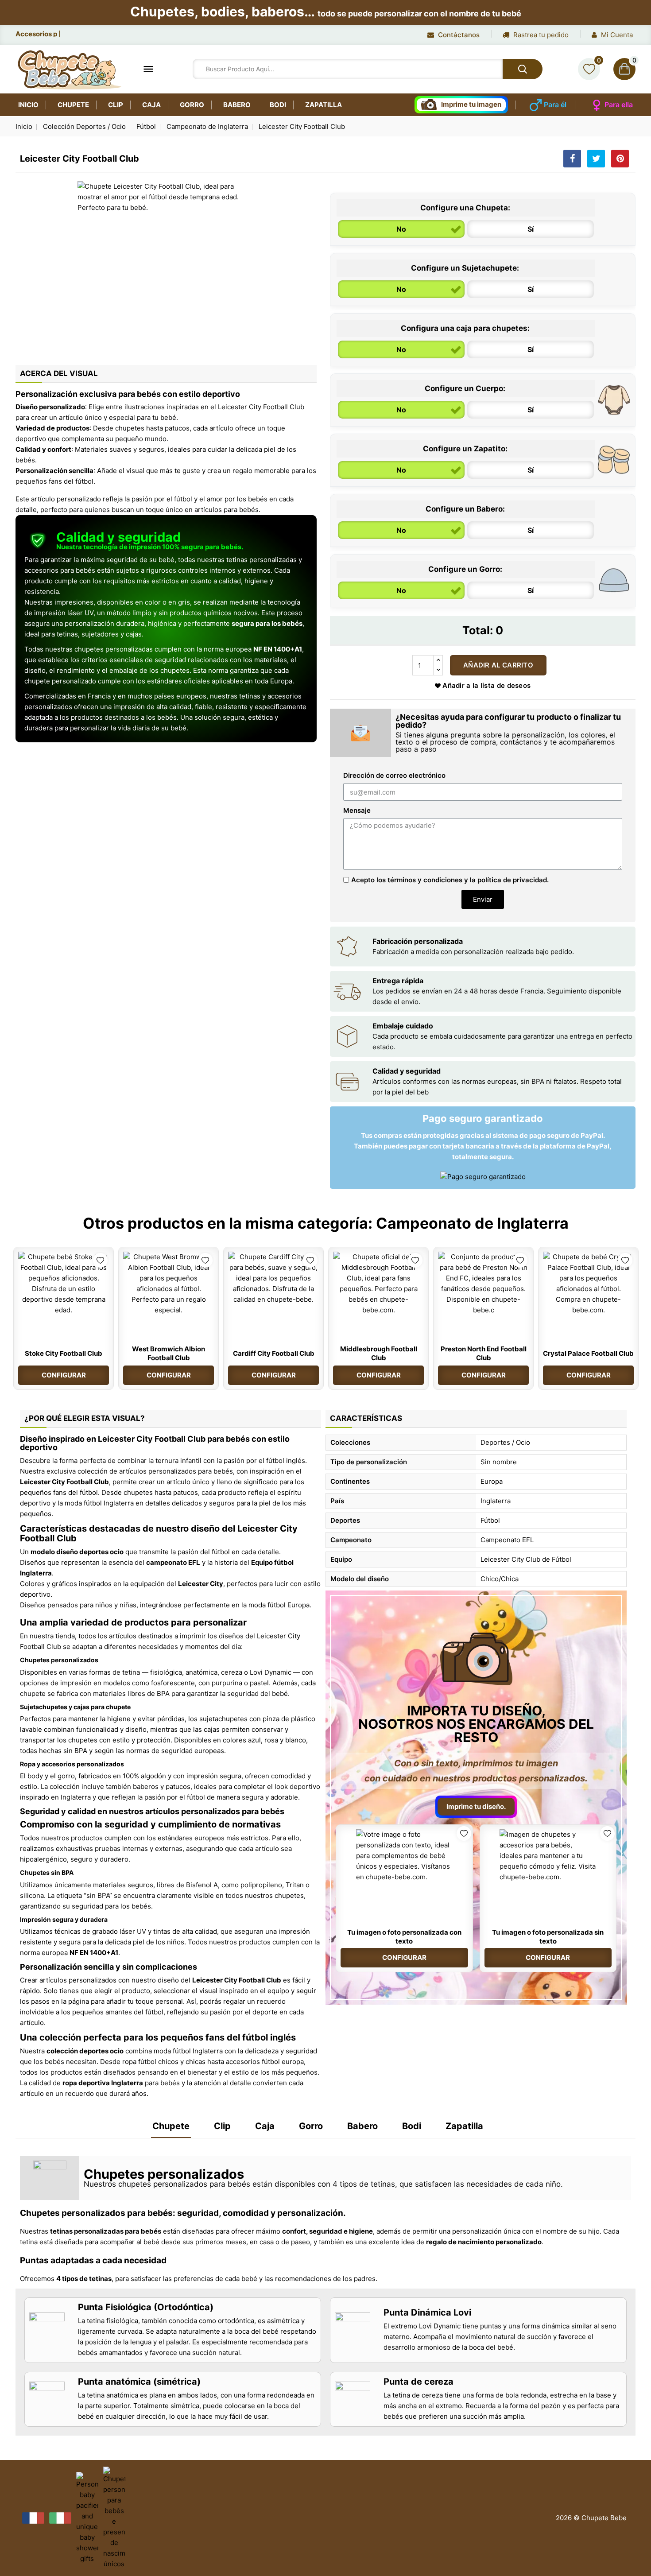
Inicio (28, 105)
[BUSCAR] (523, 69)
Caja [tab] (265, 2126)
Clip (116, 105)
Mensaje (357, 810)
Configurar (64, 1375)
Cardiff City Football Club (274, 1353)
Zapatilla (324, 105)
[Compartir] (572, 159)
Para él (555, 105)
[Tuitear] (596, 159)
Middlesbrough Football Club (379, 1353)
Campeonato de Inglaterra (472, 1223)
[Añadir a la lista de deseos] (100, 1260)
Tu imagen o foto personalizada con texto (404, 1937)
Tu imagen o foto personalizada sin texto (548, 1937)
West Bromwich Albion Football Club (169, 1353)
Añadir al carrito (498, 665)
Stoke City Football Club (64, 1353)
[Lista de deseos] (589, 69)
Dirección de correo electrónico (394, 775)
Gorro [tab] (311, 2126)
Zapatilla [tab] (464, 2126)
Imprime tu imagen (471, 104)
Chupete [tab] (171, 2126)
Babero (237, 105)
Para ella (619, 105)
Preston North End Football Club (484, 1353)
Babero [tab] (362, 2126)
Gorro (192, 105)
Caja (151, 105)
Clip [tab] (222, 2126)
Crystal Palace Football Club (588, 1353)
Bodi (278, 105)
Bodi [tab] (412, 2126)
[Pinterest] (620, 159)
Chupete (73, 105)
